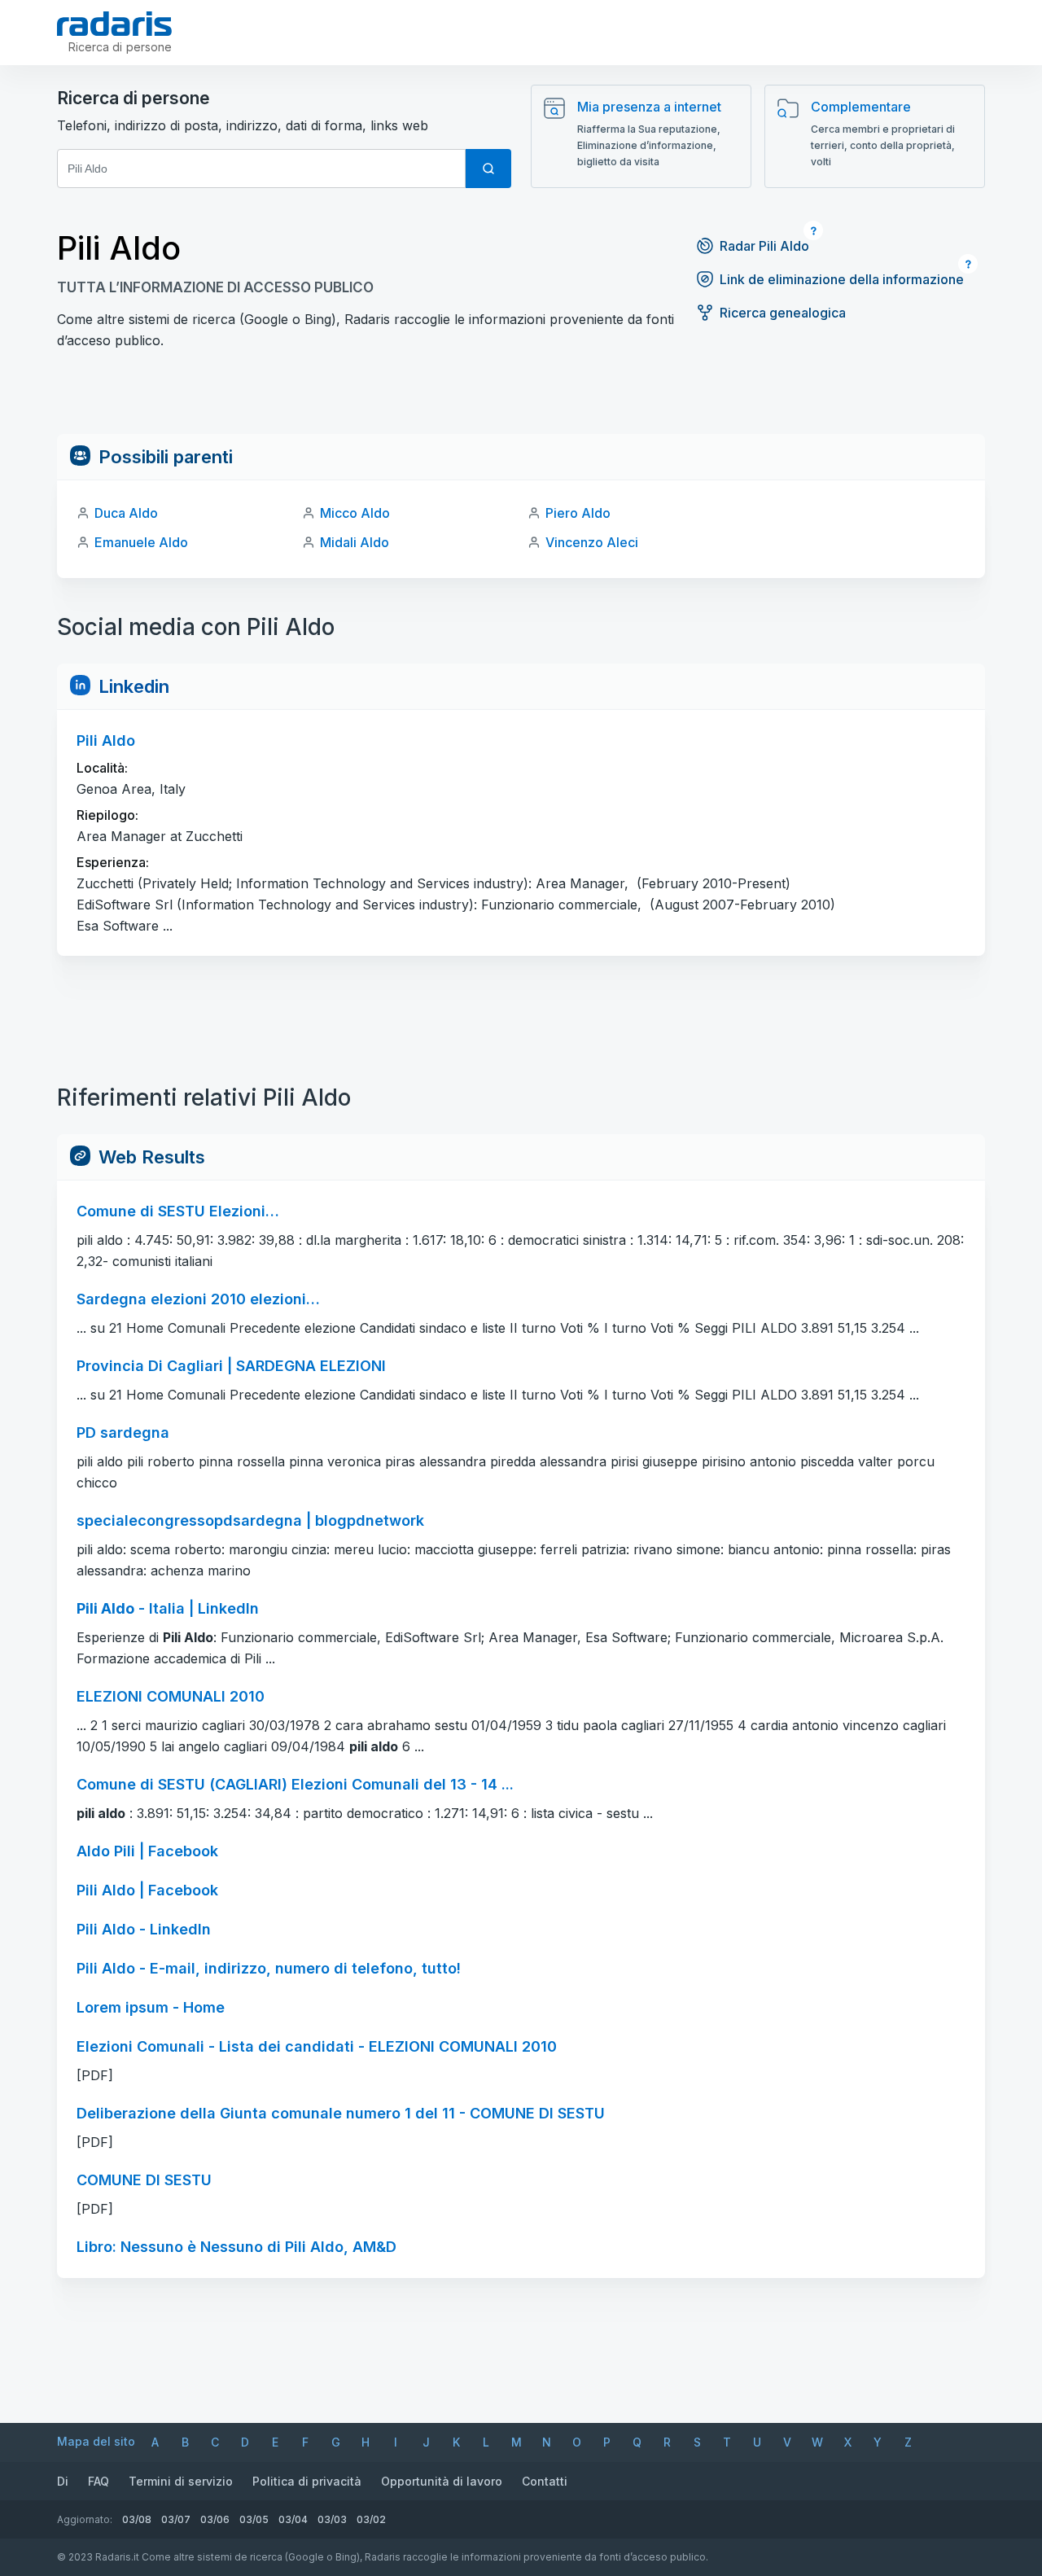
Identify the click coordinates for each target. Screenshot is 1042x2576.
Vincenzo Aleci (592, 542)
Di (63, 2481)
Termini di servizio (181, 2481)
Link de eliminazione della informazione (842, 279)
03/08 (137, 2519)
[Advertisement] (521, 397)
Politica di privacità (307, 2481)
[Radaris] (114, 24)
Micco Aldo (355, 513)
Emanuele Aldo (141, 542)
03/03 (332, 2519)
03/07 (176, 2519)
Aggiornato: (85, 2519)
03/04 (293, 2519)
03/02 (371, 2519)
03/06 (215, 2519)
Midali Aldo (355, 542)
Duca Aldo (126, 513)
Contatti (545, 2481)
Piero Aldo (578, 513)
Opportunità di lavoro (442, 2481)
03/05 (254, 2519)
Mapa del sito (96, 2441)
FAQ (99, 2481)
